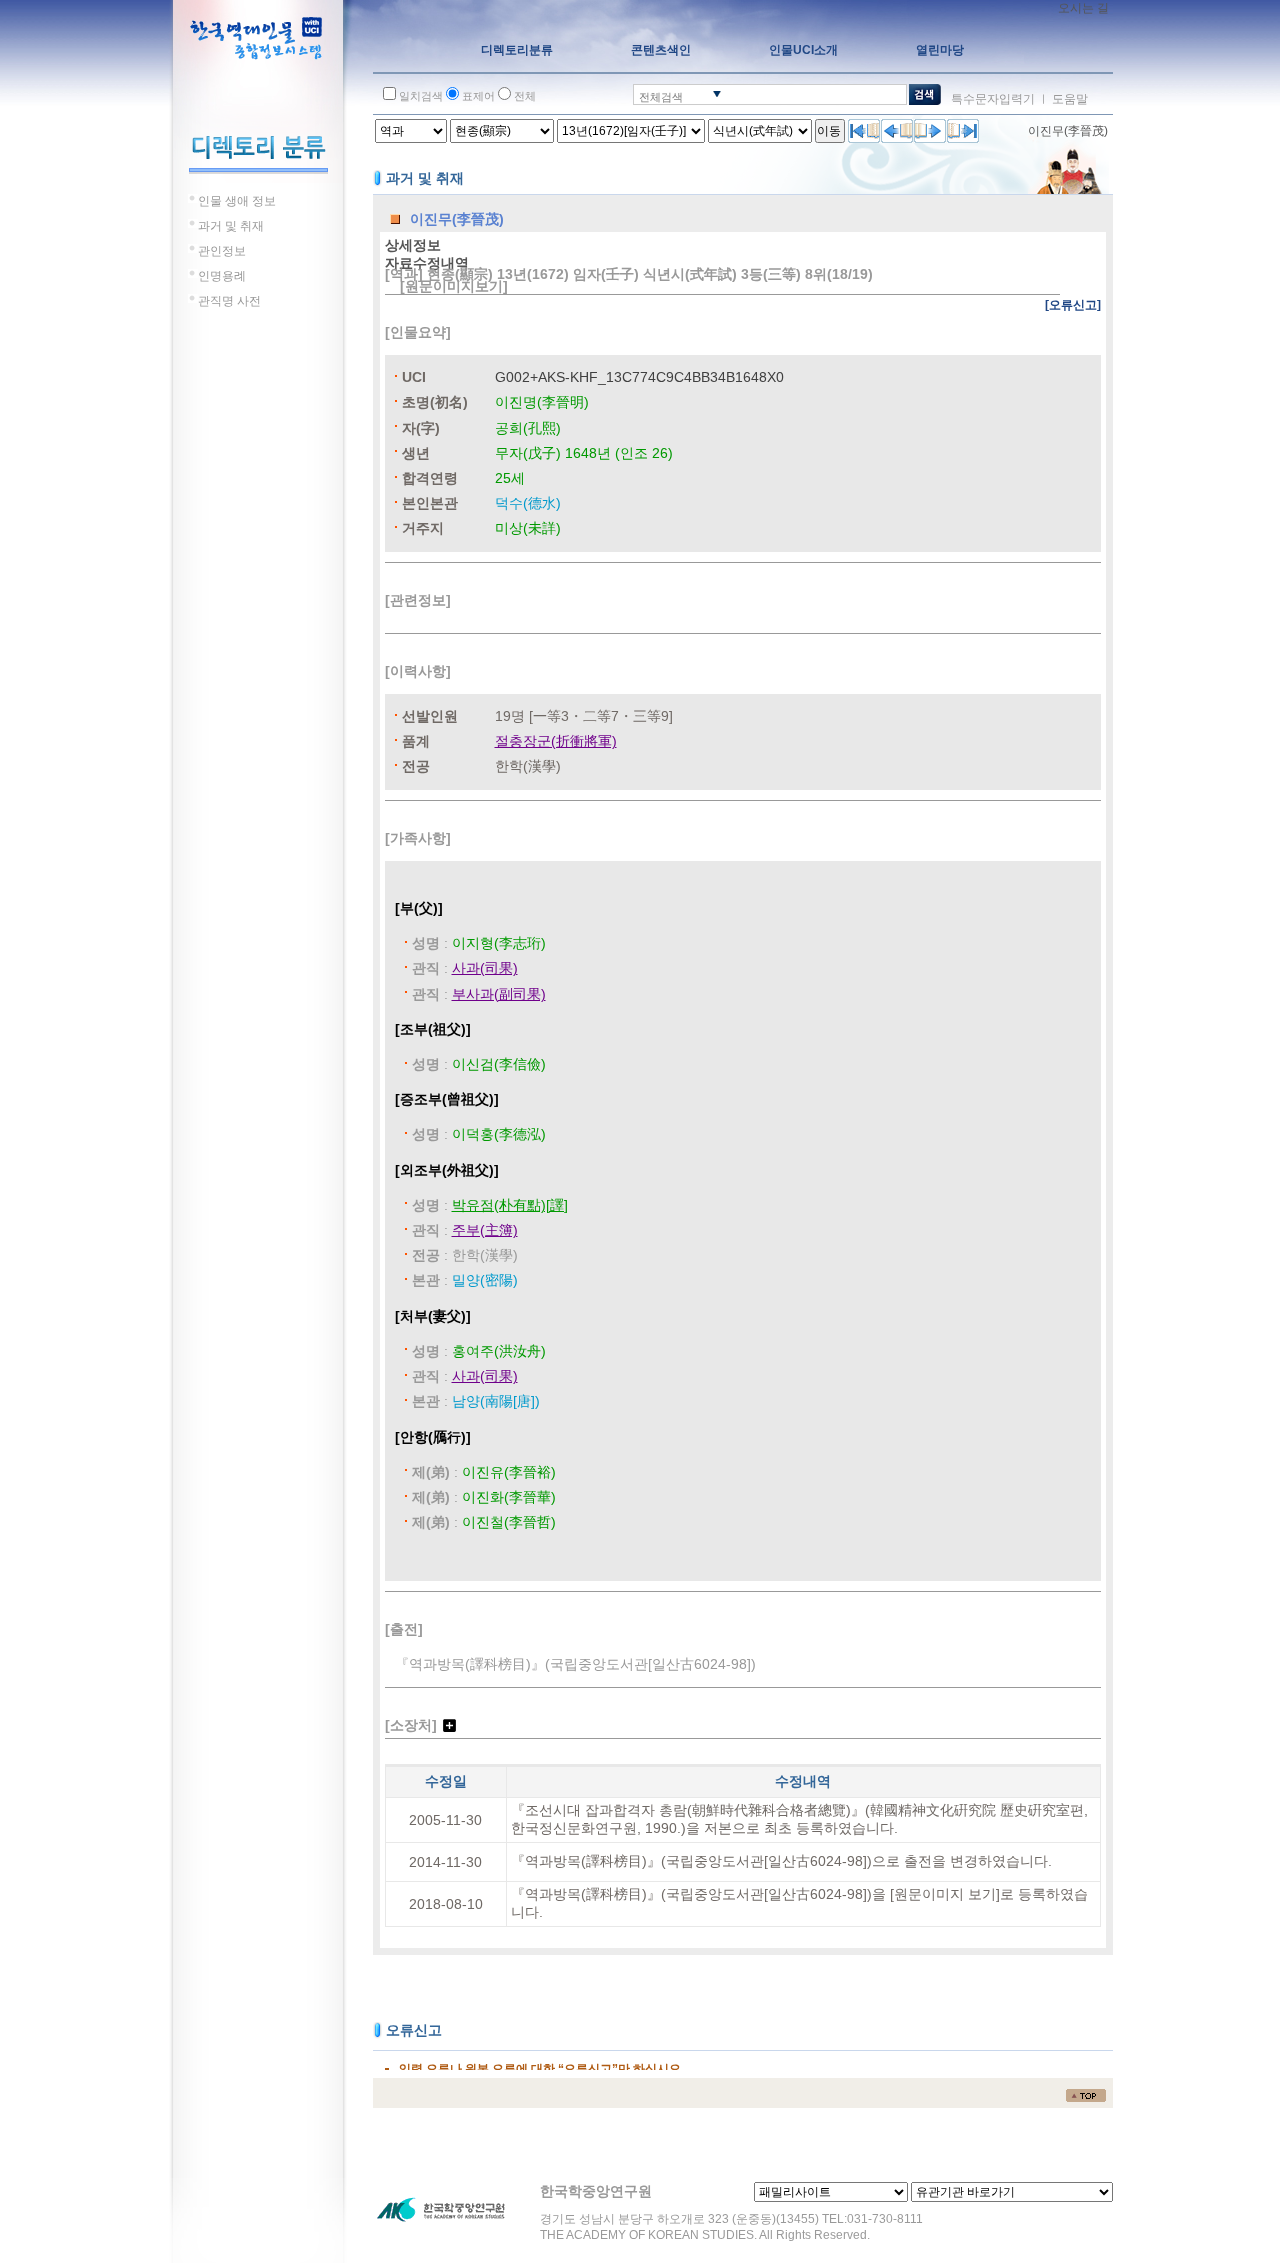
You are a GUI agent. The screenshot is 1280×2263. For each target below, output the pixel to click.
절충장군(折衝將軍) (556, 741)
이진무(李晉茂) (1068, 131)
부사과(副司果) (499, 994)
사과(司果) (485, 968)
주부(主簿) (485, 1230)
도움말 (1070, 99)
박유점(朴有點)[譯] (510, 1205)
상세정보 (413, 245)
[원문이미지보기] (454, 286)
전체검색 (661, 97)
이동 (829, 131)
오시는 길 (1083, 8)
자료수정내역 (427, 263)
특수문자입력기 (993, 99)
